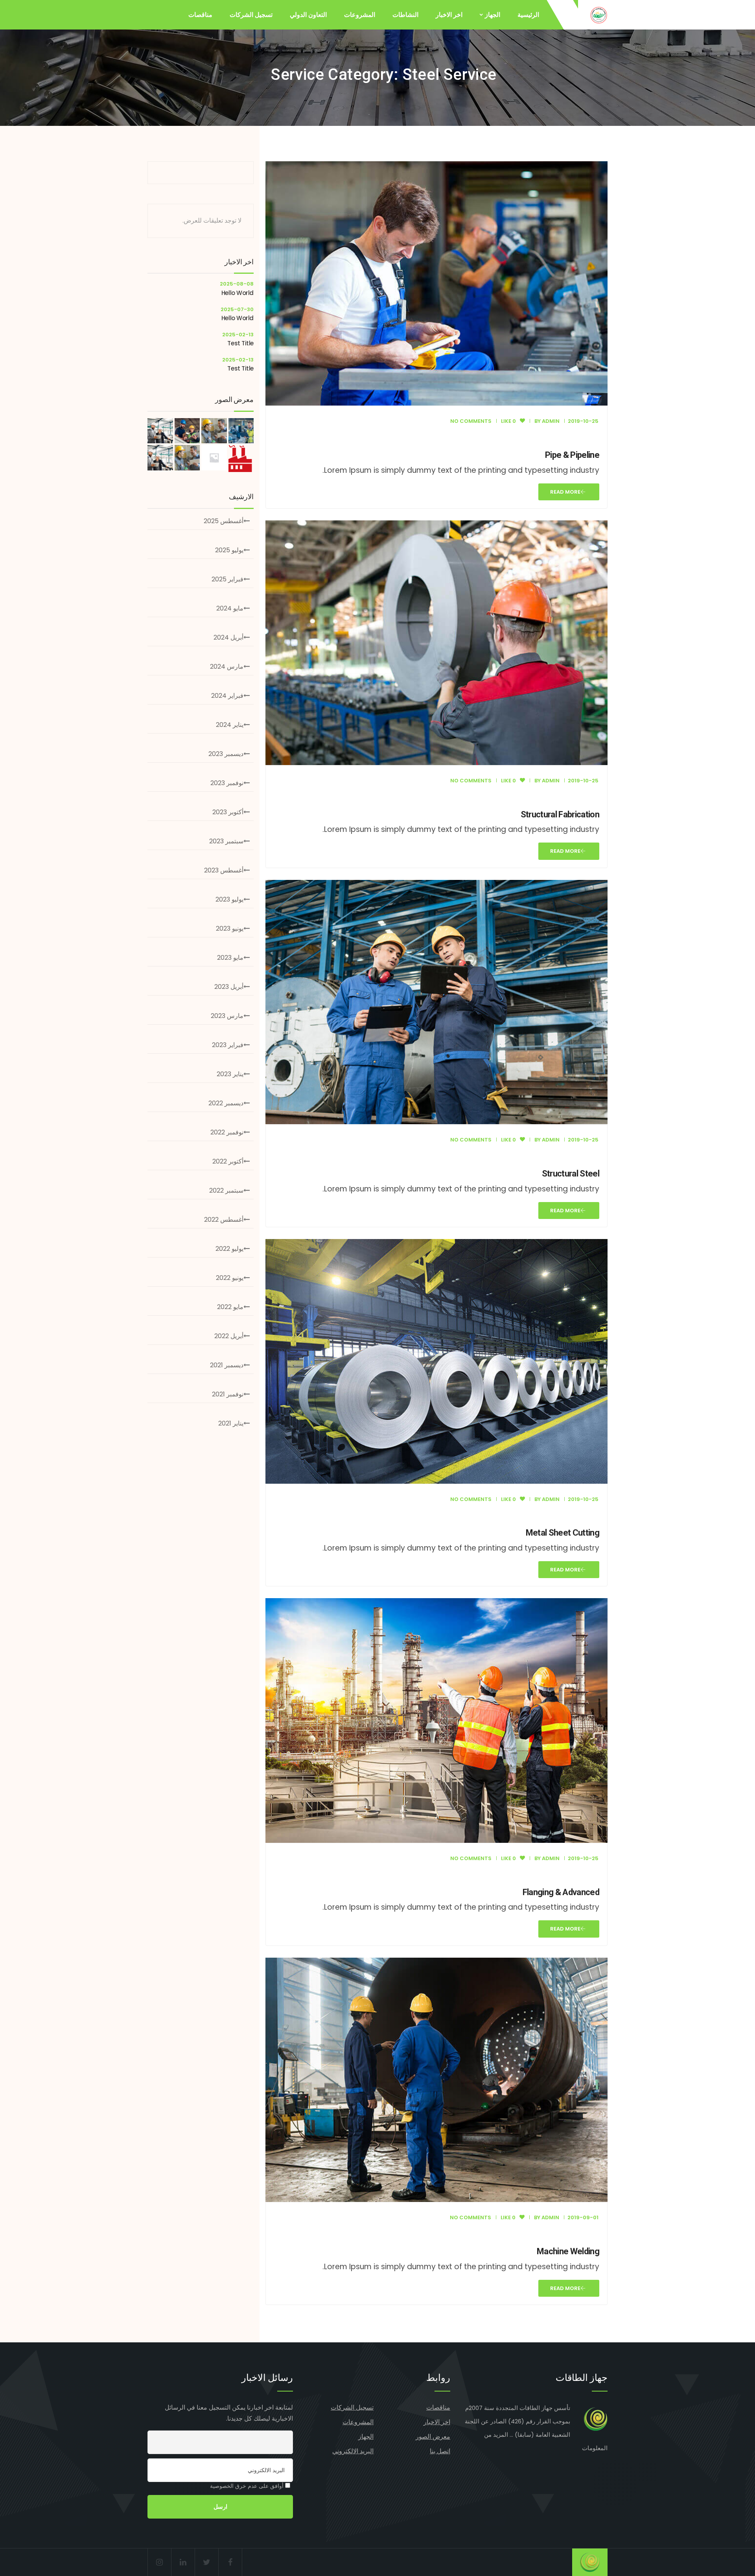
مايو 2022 (230, 1307)
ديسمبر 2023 (226, 754)
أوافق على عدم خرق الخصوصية (248, 2486)
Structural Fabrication (560, 814)
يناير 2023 (230, 1074)
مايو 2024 (230, 608)
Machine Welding (568, 2251)
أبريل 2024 (228, 637)
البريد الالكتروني (353, 2451)
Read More (565, 492)
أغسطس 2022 (224, 1220)
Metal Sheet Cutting (563, 1533)
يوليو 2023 (229, 899)
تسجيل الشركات (251, 15)
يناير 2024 (230, 725)
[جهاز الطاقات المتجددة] (599, 15)
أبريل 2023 (229, 987)
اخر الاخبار (449, 15)
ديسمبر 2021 (227, 1365)
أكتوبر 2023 (228, 812)
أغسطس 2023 (224, 870)
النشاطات (405, 15)
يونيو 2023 (230, 928)
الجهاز (493, 15)
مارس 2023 (227, 1016)
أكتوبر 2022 (228, 1161)
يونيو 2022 (230, 1278)
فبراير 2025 (227, 579)
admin (551, 421)
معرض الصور (433, 2437)
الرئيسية (528, 15)
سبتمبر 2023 (226, 841)
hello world (238, 293)
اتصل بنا (440, 2451)
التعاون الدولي (308, 15)
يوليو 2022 (229, 1249)
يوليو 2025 (229, 550)
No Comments (471, 421)
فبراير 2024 (227, 696)
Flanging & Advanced (561, 1892)
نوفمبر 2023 (227, 783)
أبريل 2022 (229, 1336)
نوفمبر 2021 (228, 1394)
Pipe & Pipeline (572, 455)
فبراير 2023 (228, 1045)
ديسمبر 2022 (226, 1103)
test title (240, 343)
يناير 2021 (231, 1423)
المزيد (501, 2435)
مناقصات (200, 15)
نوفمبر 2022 (227, 1132)
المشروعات (360, 15)
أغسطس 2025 (224, 521)
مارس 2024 (227, 667)
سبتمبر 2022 (226, 1190)
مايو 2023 (230, 958)
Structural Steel (571, 1174)
